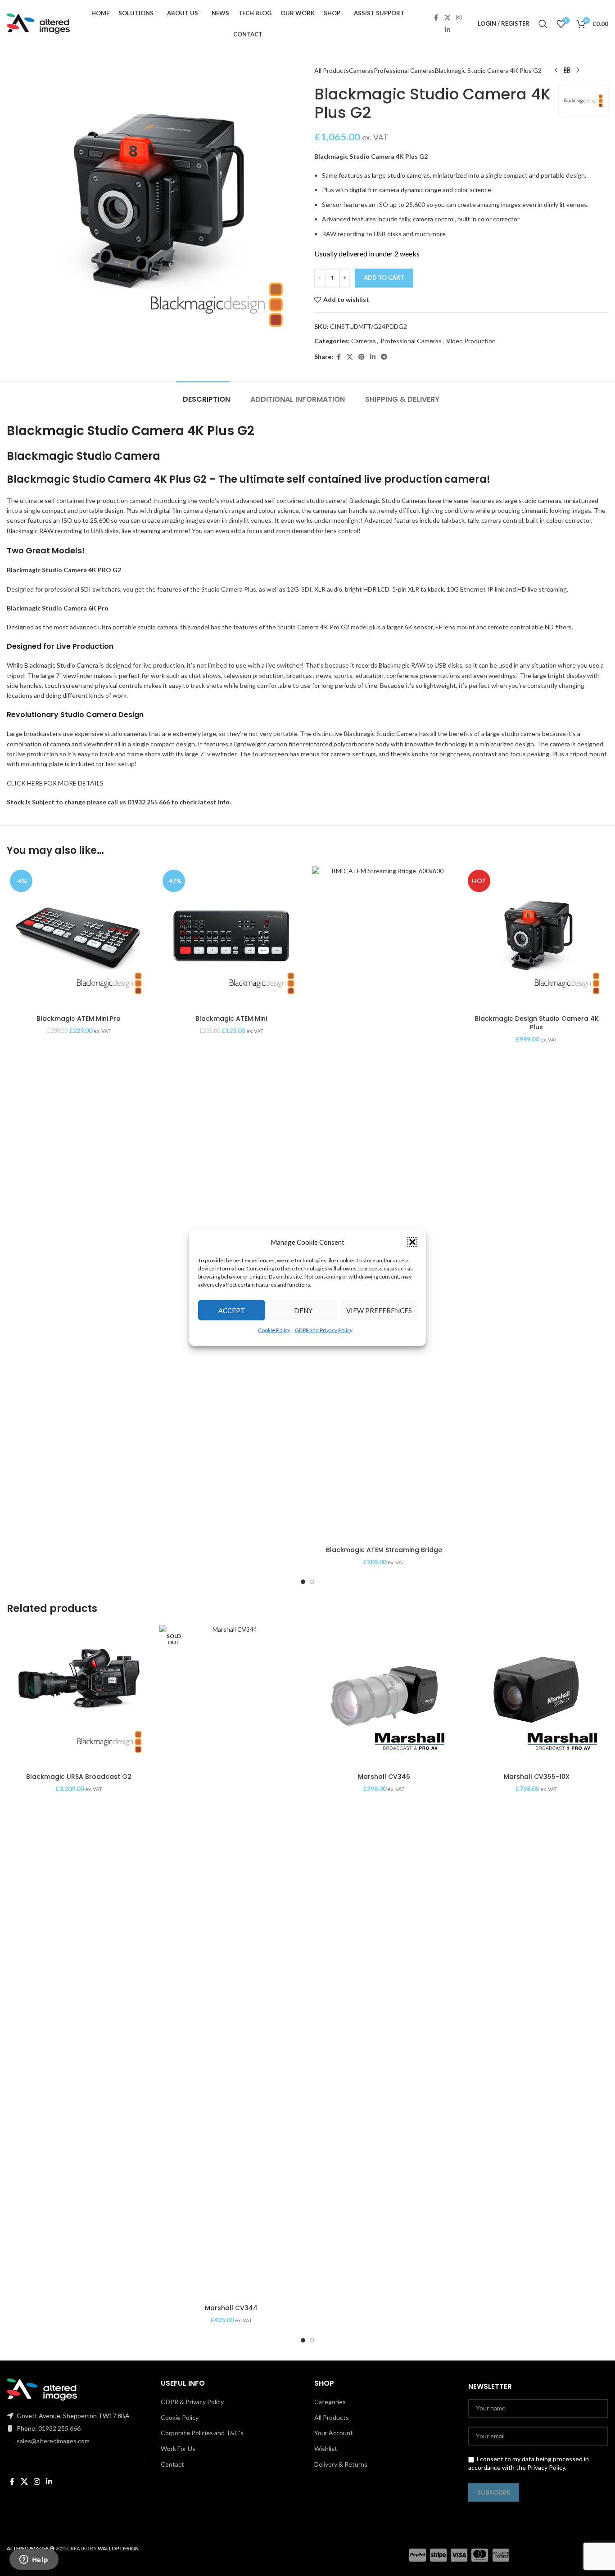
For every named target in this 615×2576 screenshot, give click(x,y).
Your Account (334, 2433)
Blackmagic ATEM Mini (231, 1019)
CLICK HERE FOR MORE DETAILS (55, 783)
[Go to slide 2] (312, 1582)
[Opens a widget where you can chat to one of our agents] (34, 2560)
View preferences (379, 1310)
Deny (303, 1310)
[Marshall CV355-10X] (536, 1697)
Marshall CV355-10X (537, 1777)
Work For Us (178, 2448)
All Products (332, 70)
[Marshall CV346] (384, 1697)
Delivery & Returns (341, 2464)
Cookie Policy (274, 1330)
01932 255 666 (59, 2428)
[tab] (203, 395)
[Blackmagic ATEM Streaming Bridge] (384, 1204)
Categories (330, 2402)
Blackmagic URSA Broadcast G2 (79, 1777)
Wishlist (326, 2448)
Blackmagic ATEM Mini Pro (79, 1019)
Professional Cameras (404, 70)
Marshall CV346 (384, 1777)
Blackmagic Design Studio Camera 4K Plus (537, 1023)
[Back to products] (567, 71)
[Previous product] (556, 71)
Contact (172, 2464)
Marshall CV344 (231, 2308)
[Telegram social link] (384, 357)
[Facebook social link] (436, 18)
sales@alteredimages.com (53, 2441)
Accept (232, 1310)
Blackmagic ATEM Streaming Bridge (384, 1550)
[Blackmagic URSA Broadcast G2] (79, 1697)
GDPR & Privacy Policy (192, 2402)
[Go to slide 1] (303, 1582)
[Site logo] (38, 23)
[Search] (543, 24)
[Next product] (578, 71)
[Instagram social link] (459, 18)
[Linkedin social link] (448, 30)
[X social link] (448, 18)
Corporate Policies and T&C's (202, 2433)
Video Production (471, 341)
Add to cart (384, 278)
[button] (412, 1242)
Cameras (361, 70)
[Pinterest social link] (362, 357)
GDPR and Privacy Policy (324, 1330)
